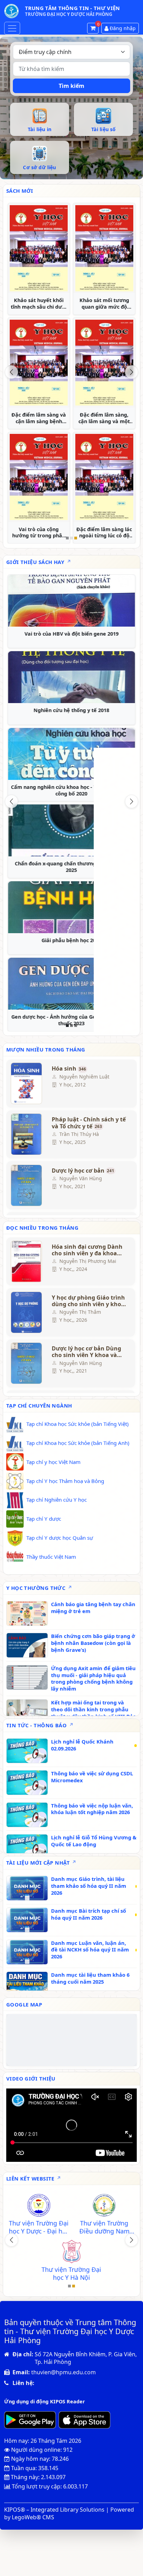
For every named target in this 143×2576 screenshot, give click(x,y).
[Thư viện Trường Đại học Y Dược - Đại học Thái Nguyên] (39, 2206)
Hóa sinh (69, 1069)
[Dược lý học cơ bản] (27, 1185)
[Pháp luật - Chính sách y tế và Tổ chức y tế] (27, 1134)
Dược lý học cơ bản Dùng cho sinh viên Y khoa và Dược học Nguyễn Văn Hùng (86, 1352)
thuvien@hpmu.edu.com (64, 2372)
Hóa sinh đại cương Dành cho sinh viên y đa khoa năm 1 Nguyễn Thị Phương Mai (89, 1250)
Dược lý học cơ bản (83, 1171)
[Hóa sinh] (27, 1083)
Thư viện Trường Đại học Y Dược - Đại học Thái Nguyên (39, 2227)
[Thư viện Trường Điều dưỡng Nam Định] (104, 2206)
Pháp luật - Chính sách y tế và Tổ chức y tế (89, 1123)
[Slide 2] (71, 538)
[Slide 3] (76, 538)
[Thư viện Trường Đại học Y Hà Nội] (71, 2252)
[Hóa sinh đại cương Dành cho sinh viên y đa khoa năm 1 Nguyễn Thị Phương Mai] (27, 1262)
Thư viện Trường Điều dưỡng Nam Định (104, 2227)
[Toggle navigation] (12, 28)
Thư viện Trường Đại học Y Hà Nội (71, 2274)
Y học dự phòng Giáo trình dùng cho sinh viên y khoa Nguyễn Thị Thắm (88, 1301)
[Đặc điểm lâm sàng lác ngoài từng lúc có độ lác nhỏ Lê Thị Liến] (104, 477)
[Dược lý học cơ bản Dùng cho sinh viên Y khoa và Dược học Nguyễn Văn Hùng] (27, 1363)
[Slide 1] (67, 538)
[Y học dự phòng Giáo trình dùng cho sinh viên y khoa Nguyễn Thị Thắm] (27, 1312)
